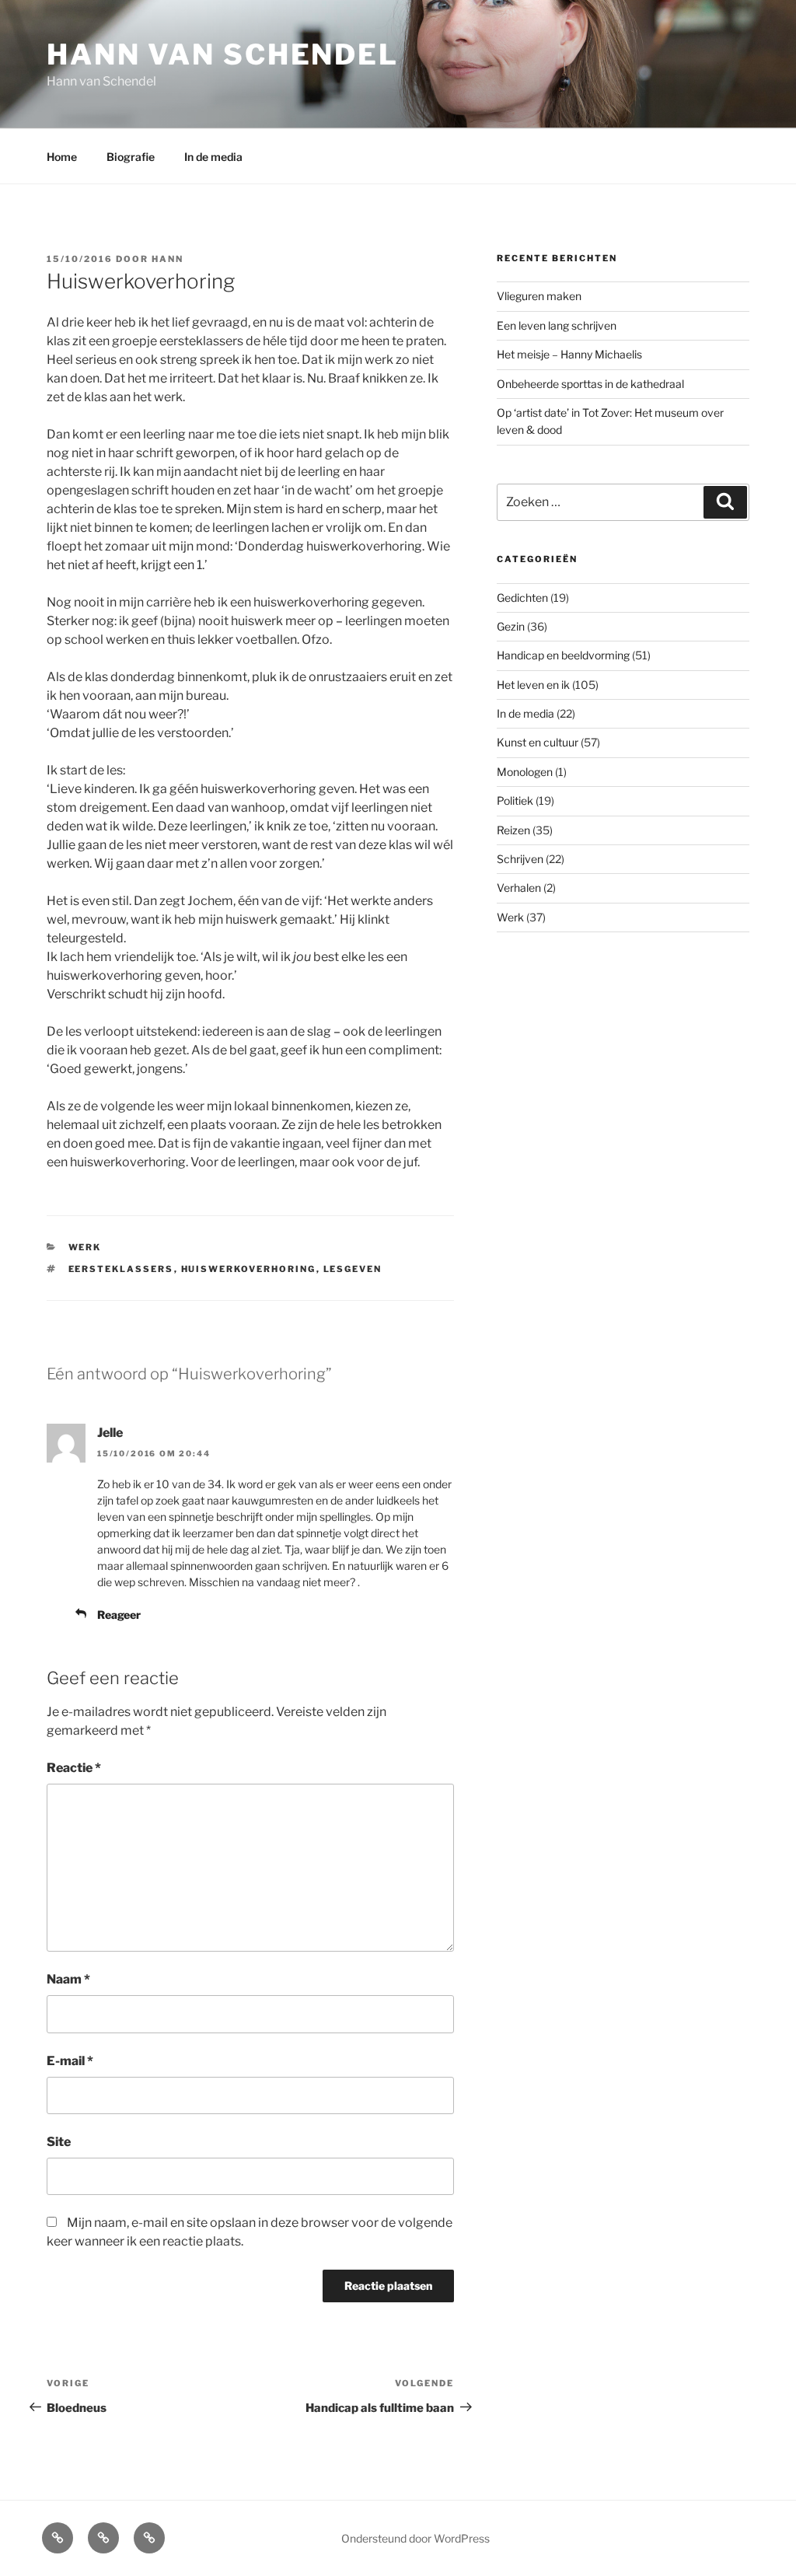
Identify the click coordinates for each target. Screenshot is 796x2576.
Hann (168, 259)
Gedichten (522, 598)
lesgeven (353, 1269)
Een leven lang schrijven (557, 325)
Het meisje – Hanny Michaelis (569, 354)
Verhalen (519, 888)
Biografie (131, 157)
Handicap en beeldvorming (563, 655)
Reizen (513, 830)
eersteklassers (121, 1269)
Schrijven (520, 859)
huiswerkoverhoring (249, 1269)
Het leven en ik (533, 685)
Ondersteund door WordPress (415, 2538)
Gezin (511, 626)
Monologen (525, 772)
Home (62, 157)
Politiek (515, 800)
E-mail (70, 2061)
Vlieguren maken (539, 296)
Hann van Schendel (223, 54)
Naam (68, 1979)
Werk (85, 1247)
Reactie (74, 1768)
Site (59, 2142)
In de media (213, 157)
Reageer (119, 1615)
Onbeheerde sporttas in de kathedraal (590, 384)
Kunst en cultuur (538, 742)
